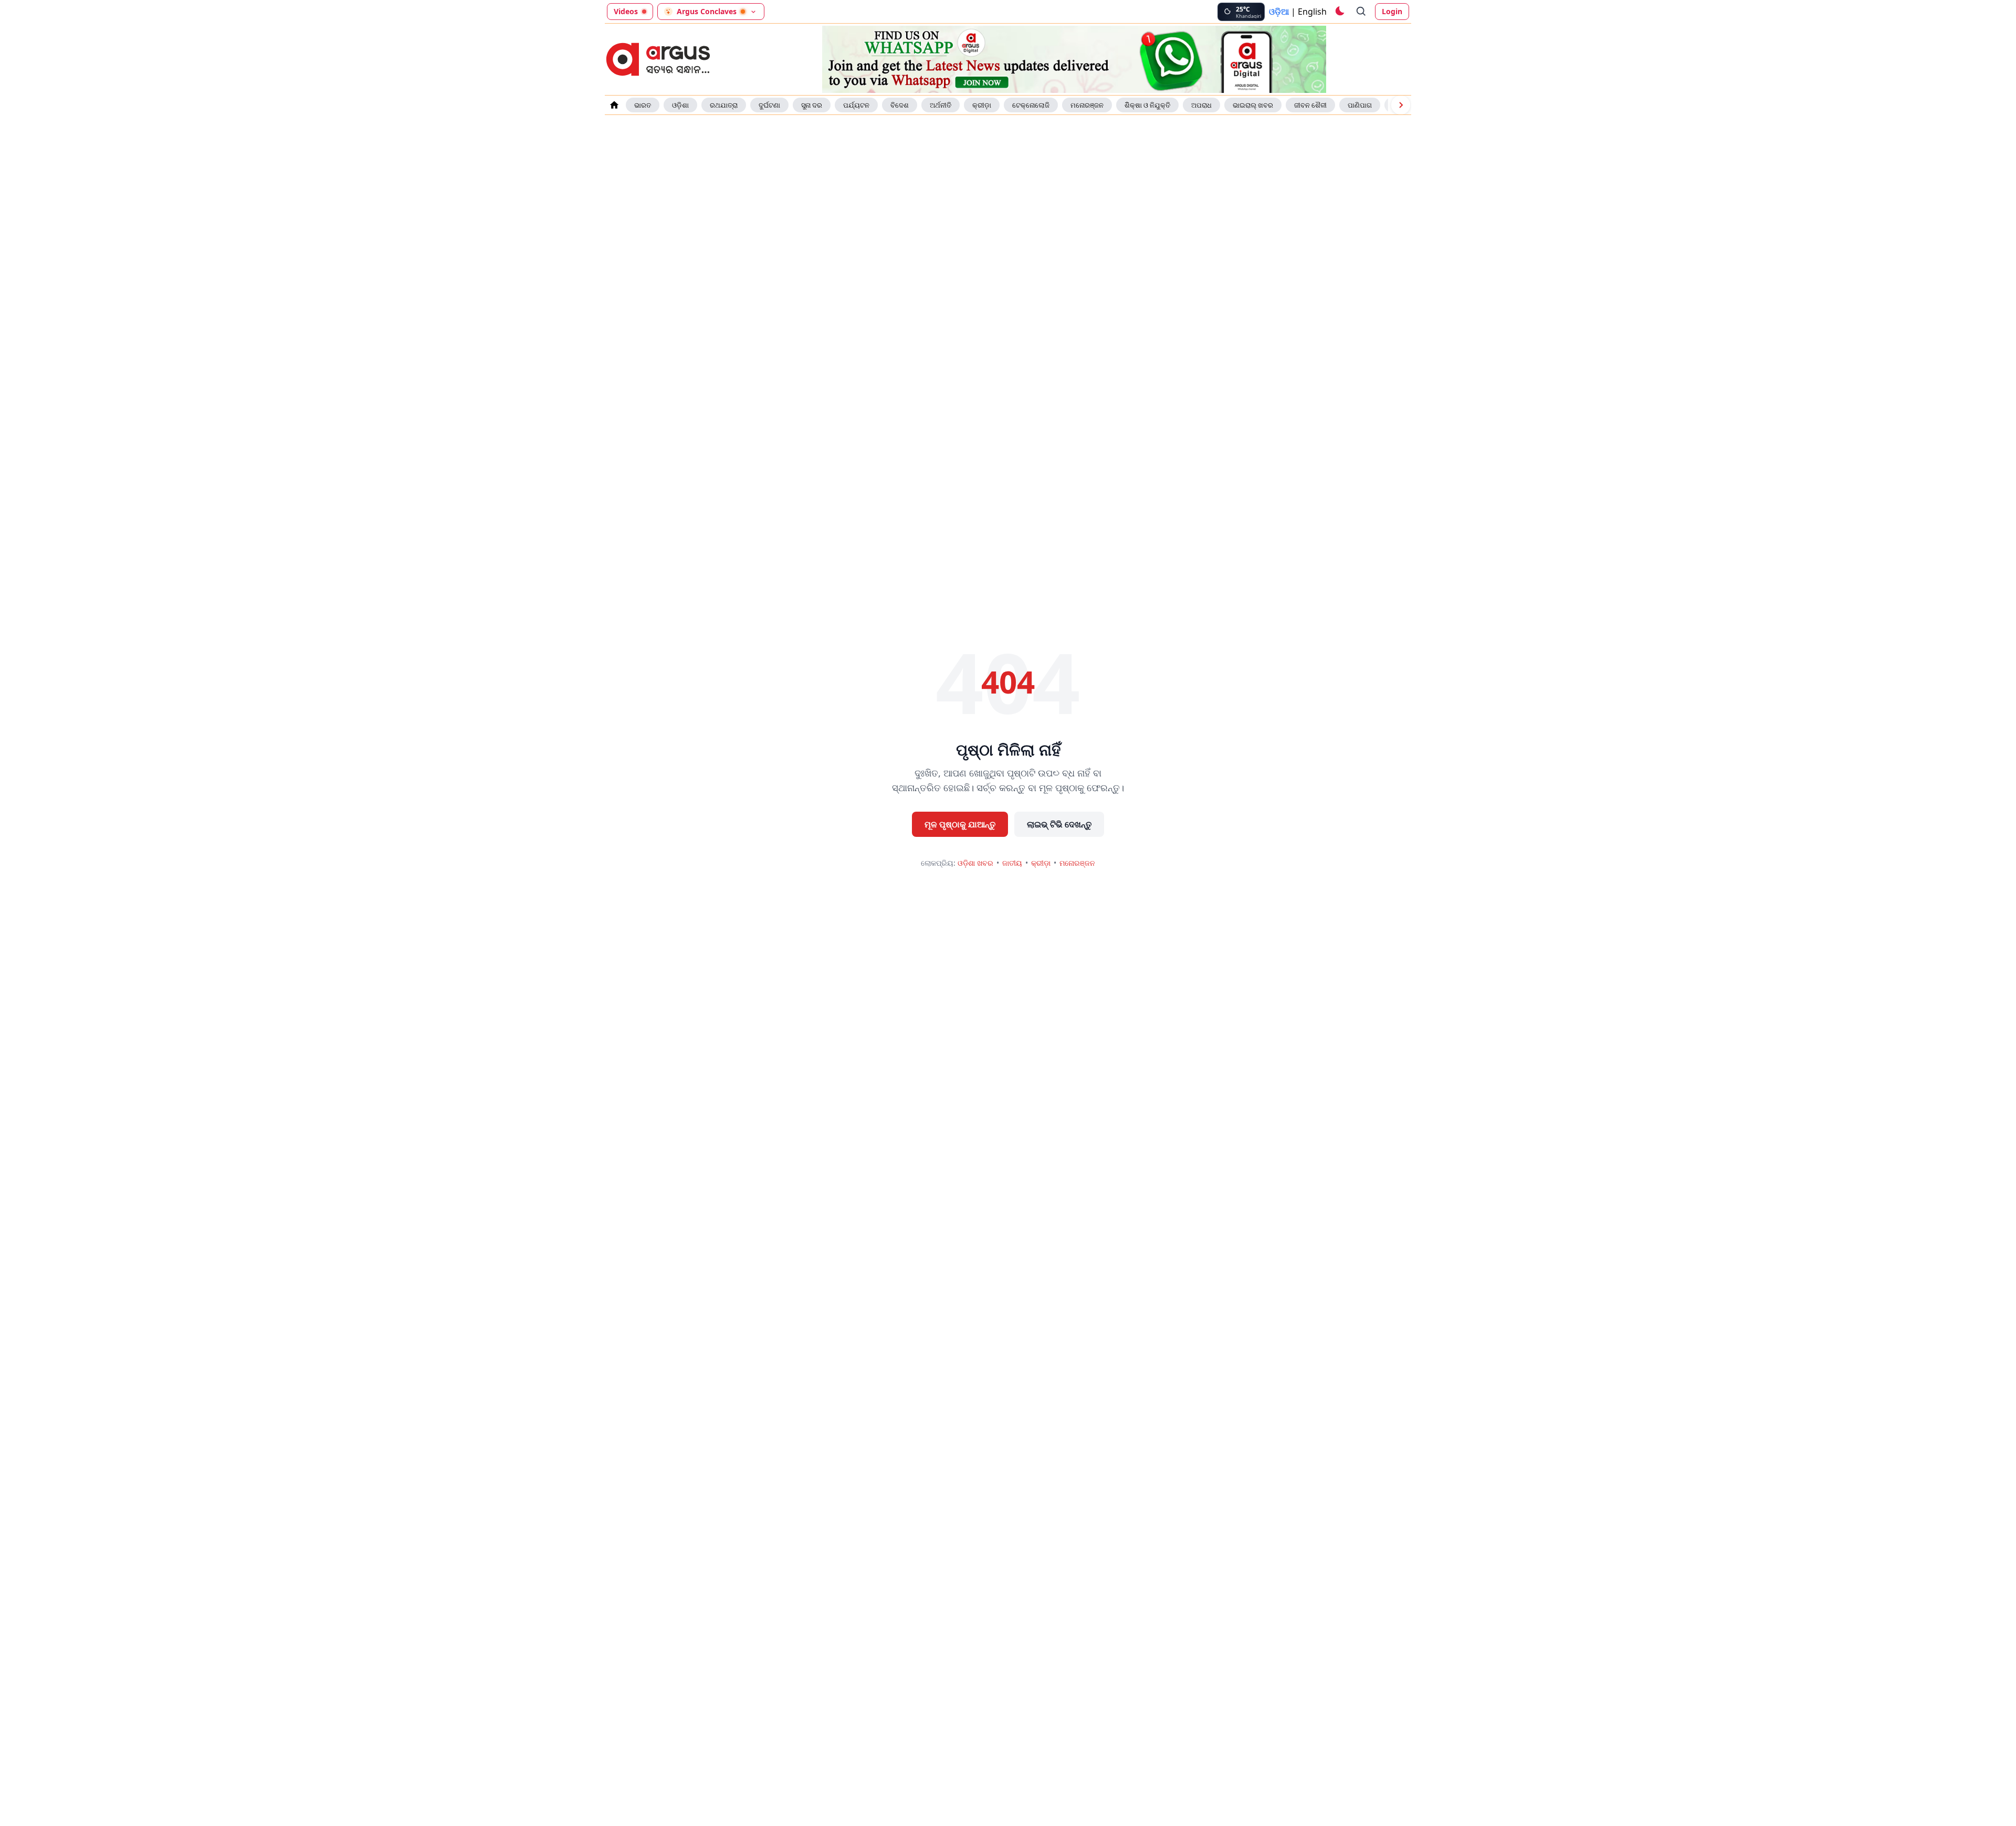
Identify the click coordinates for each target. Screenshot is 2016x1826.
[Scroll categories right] (1401, 105)
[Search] (1361, 12)
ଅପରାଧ (1201, 105)
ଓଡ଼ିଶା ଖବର (975, 863)
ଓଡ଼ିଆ (1279, 12)
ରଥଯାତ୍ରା (724, 105)
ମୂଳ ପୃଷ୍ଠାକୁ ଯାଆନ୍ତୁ (960, 824)
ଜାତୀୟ (1012, 863)
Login (1392, 11)
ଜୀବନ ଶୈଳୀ (1310, 105)
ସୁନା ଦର (812, 105)
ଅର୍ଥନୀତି (941, 105)
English (1312, 12)
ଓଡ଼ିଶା (680, 105)
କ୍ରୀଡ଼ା (982, 105)
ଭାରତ (643, 105)
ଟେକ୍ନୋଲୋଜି (1031, 105)
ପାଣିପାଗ (1360, 105)
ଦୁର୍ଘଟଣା (769, 105)
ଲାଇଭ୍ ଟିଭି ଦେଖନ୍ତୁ (1059, 824)
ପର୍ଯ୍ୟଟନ (856, 105)
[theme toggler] (1339, 12)
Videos (626, 11)
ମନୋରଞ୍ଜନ (1087, 105)
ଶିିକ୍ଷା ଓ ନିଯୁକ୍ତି (1147, 105)
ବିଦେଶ (900, 105)
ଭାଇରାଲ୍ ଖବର (1253, 105)
